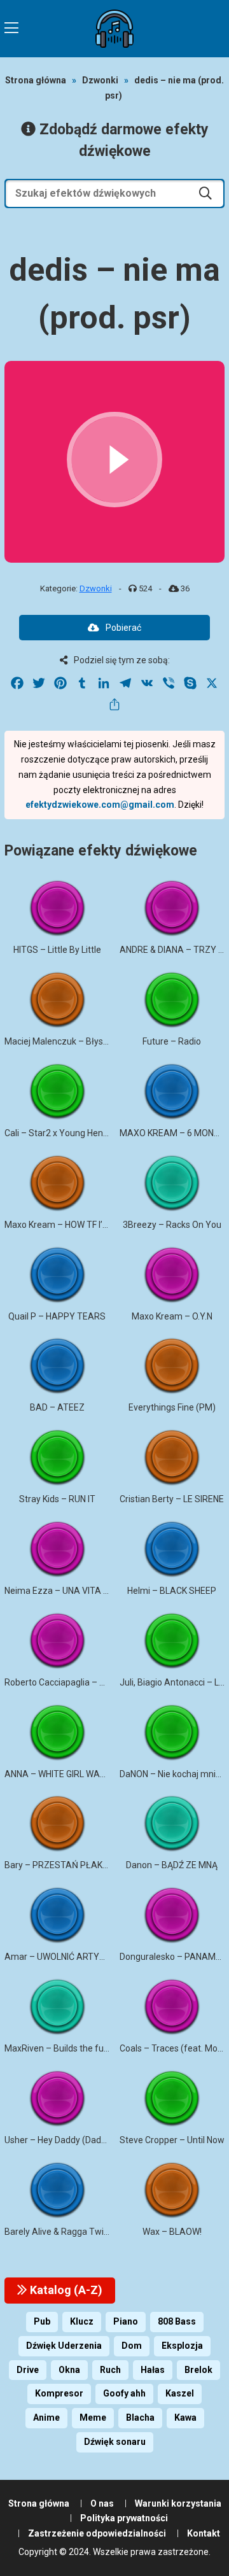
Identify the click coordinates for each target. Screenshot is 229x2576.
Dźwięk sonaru (115, 2442)
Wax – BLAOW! (172, 2232)
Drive (28, 2370)
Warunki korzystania (178, 2503)
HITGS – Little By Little (57, 950)
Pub (42, 2321)
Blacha (140, 2418)
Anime (46, 2418)
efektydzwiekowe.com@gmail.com (100, 805)
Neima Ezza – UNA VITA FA (59, 1591)
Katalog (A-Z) (65, 2290)
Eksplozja (182, 2346)
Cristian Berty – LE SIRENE (172, 1499)
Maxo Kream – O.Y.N (172, 1316)
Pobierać (123, 628)
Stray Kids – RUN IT (57, 1499)
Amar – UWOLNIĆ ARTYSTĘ (60, 1957)
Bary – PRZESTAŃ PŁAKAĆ (59, 1865)
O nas (102, 2503)
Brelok (198, 2370)
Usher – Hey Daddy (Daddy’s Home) (75, 2140)
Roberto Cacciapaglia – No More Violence (87, 1682)
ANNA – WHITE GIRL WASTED (63, 1774)
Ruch (110, 2370)
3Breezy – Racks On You (172, 1225)
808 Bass (177, 2321)
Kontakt (204, 2533)
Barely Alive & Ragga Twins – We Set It (81, 2232)
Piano (126, 2321)
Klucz (82, 2321)
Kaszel (180, 2393)
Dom (132, 2346)
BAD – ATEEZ (57, 1407)
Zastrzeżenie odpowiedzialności (97, 2533)
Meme (93, 2418)
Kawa (185, 2418)
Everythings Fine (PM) (172, 1407)
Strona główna (36, 80)
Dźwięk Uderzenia (64, 2346)
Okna (69, 2370)
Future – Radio (172, 1041)
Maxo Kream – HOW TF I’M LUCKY (72, 1225)
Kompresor (59, 2393)
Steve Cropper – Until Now (172, 2140)
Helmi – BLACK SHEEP (172, 1591)
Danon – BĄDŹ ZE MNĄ (172, 1865)
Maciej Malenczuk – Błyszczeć (66, 1041)
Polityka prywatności (124, 2518)
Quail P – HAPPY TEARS (57, 1316)
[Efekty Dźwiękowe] (114, 29)
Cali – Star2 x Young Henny (59, 1133)
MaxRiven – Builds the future (62, 2048)
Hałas (153, 2370)
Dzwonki (100, 80)
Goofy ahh (124, 2393)
